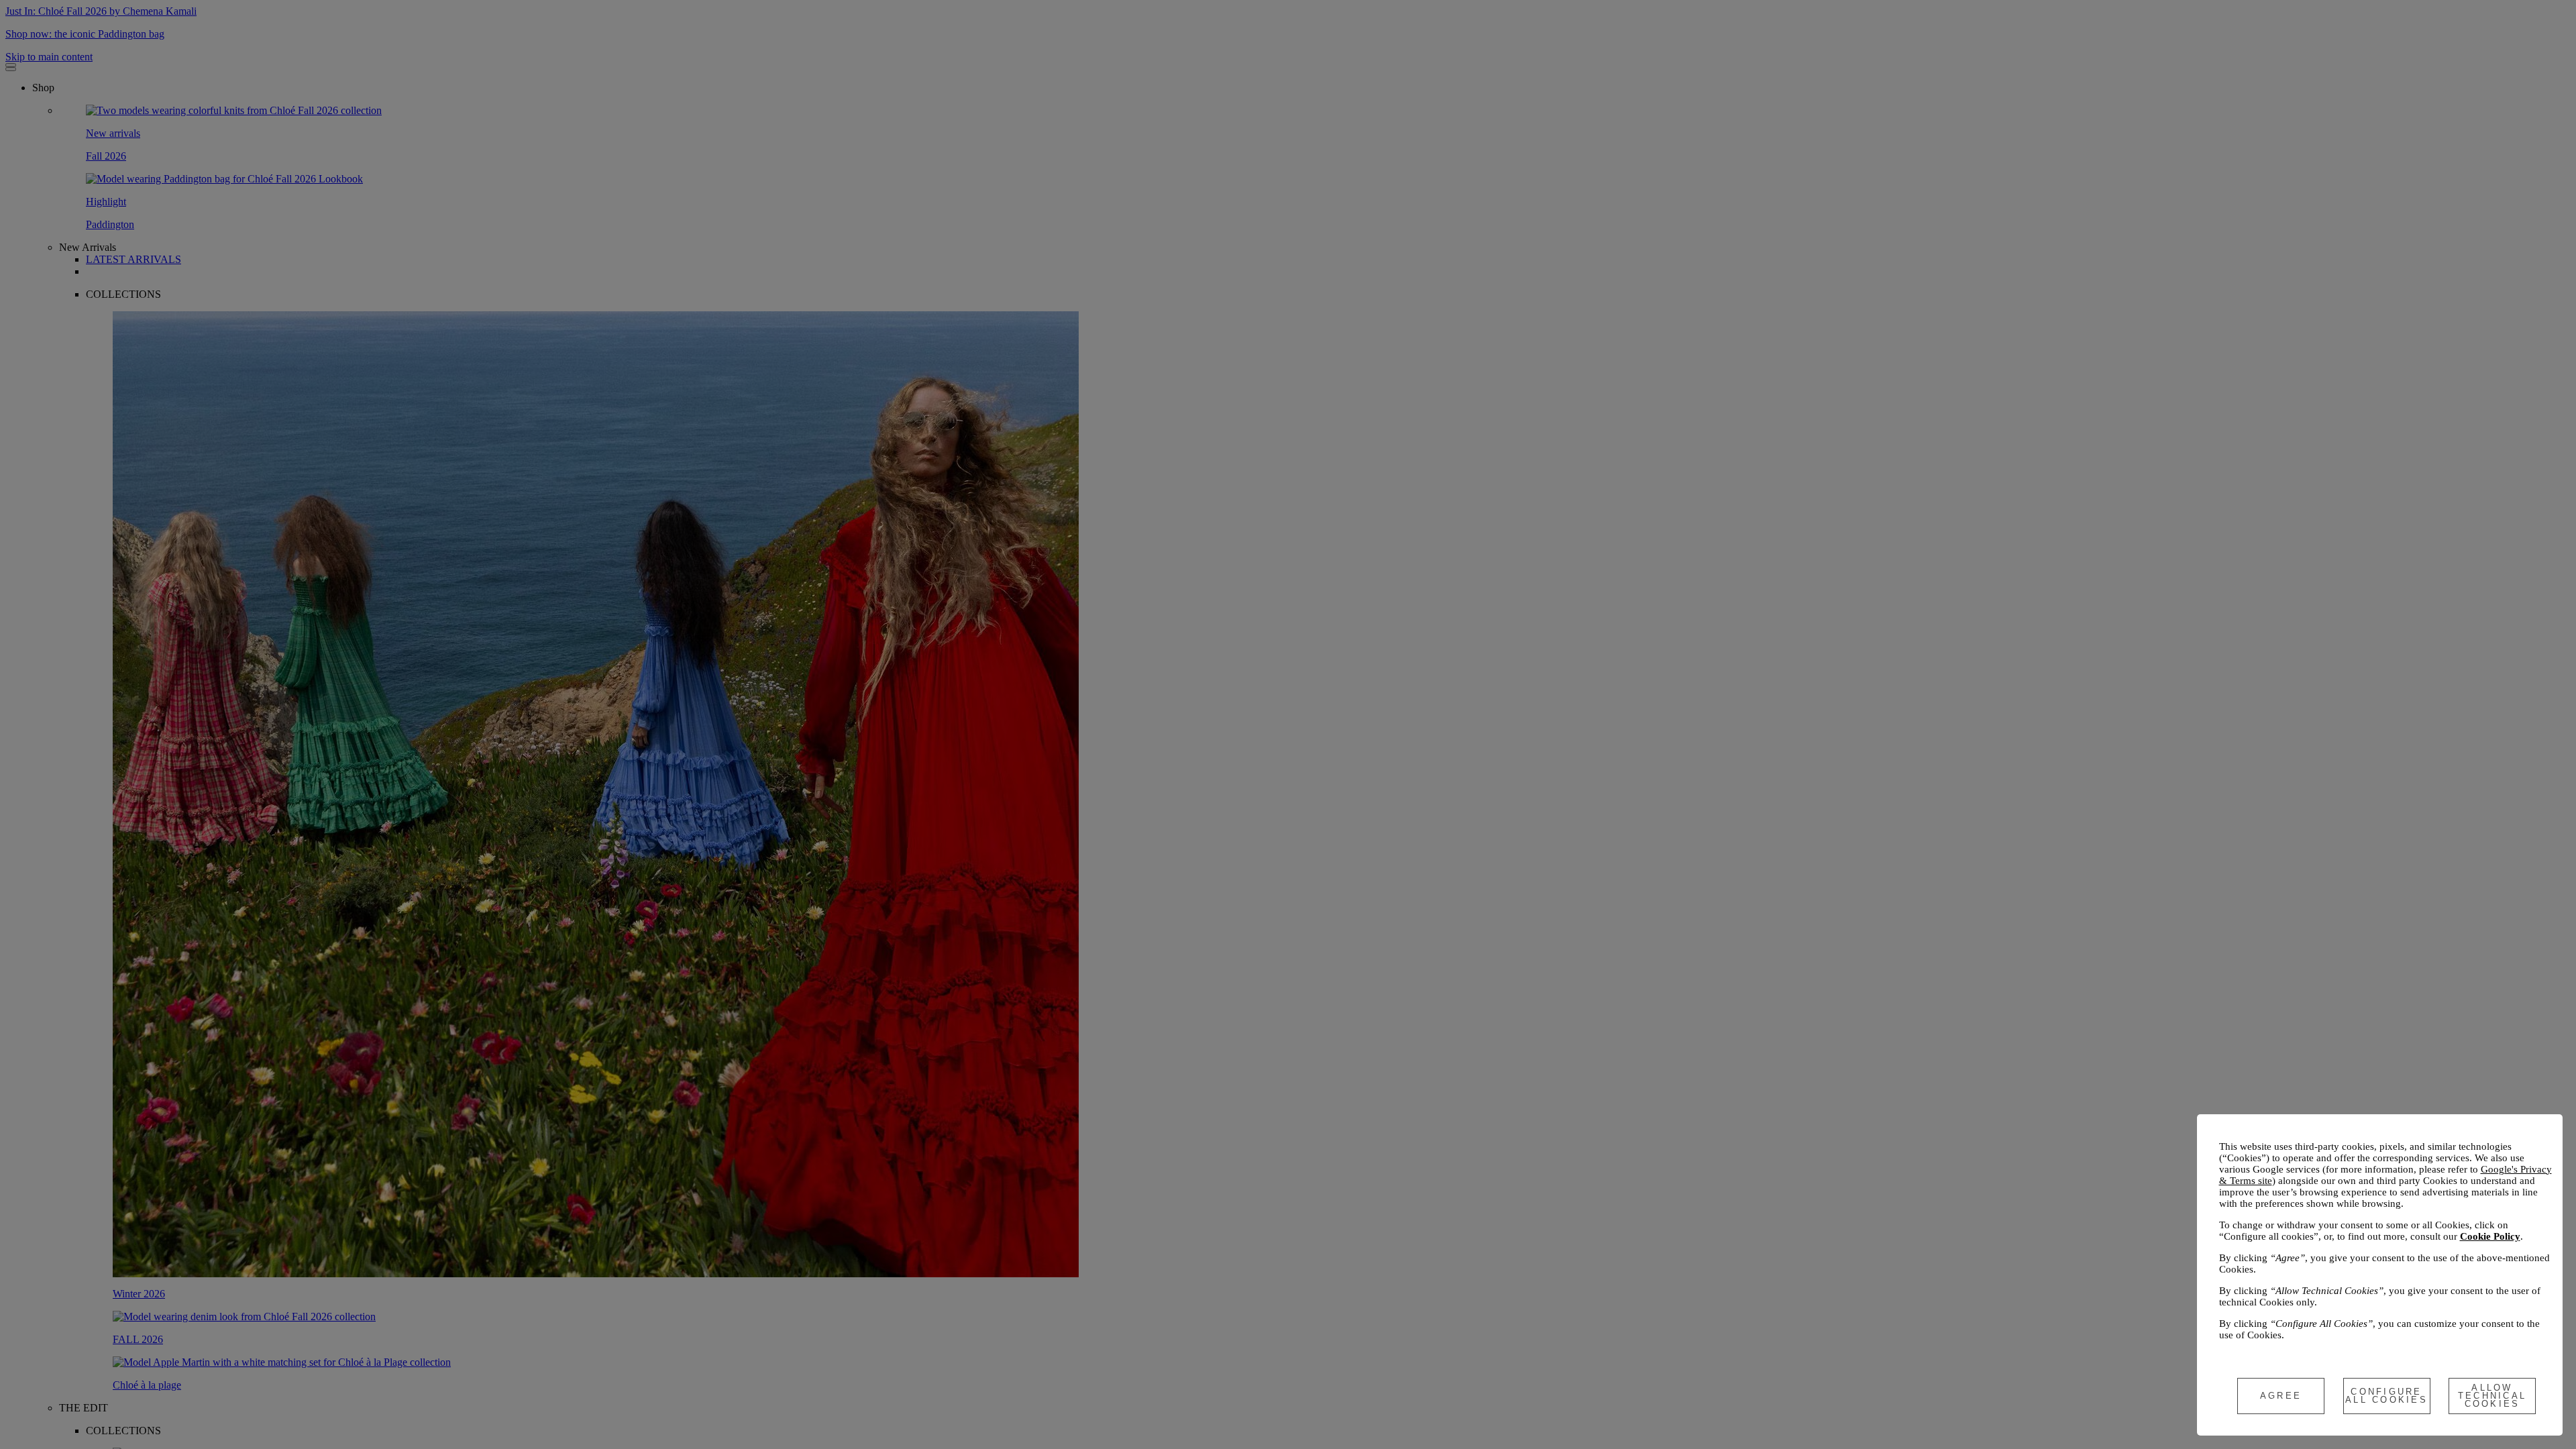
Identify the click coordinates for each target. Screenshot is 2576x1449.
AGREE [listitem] (2281, 1396)
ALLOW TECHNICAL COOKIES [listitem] (2492, 1396)
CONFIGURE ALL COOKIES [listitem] (2386, 1396)
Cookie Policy (2490, 1236)
